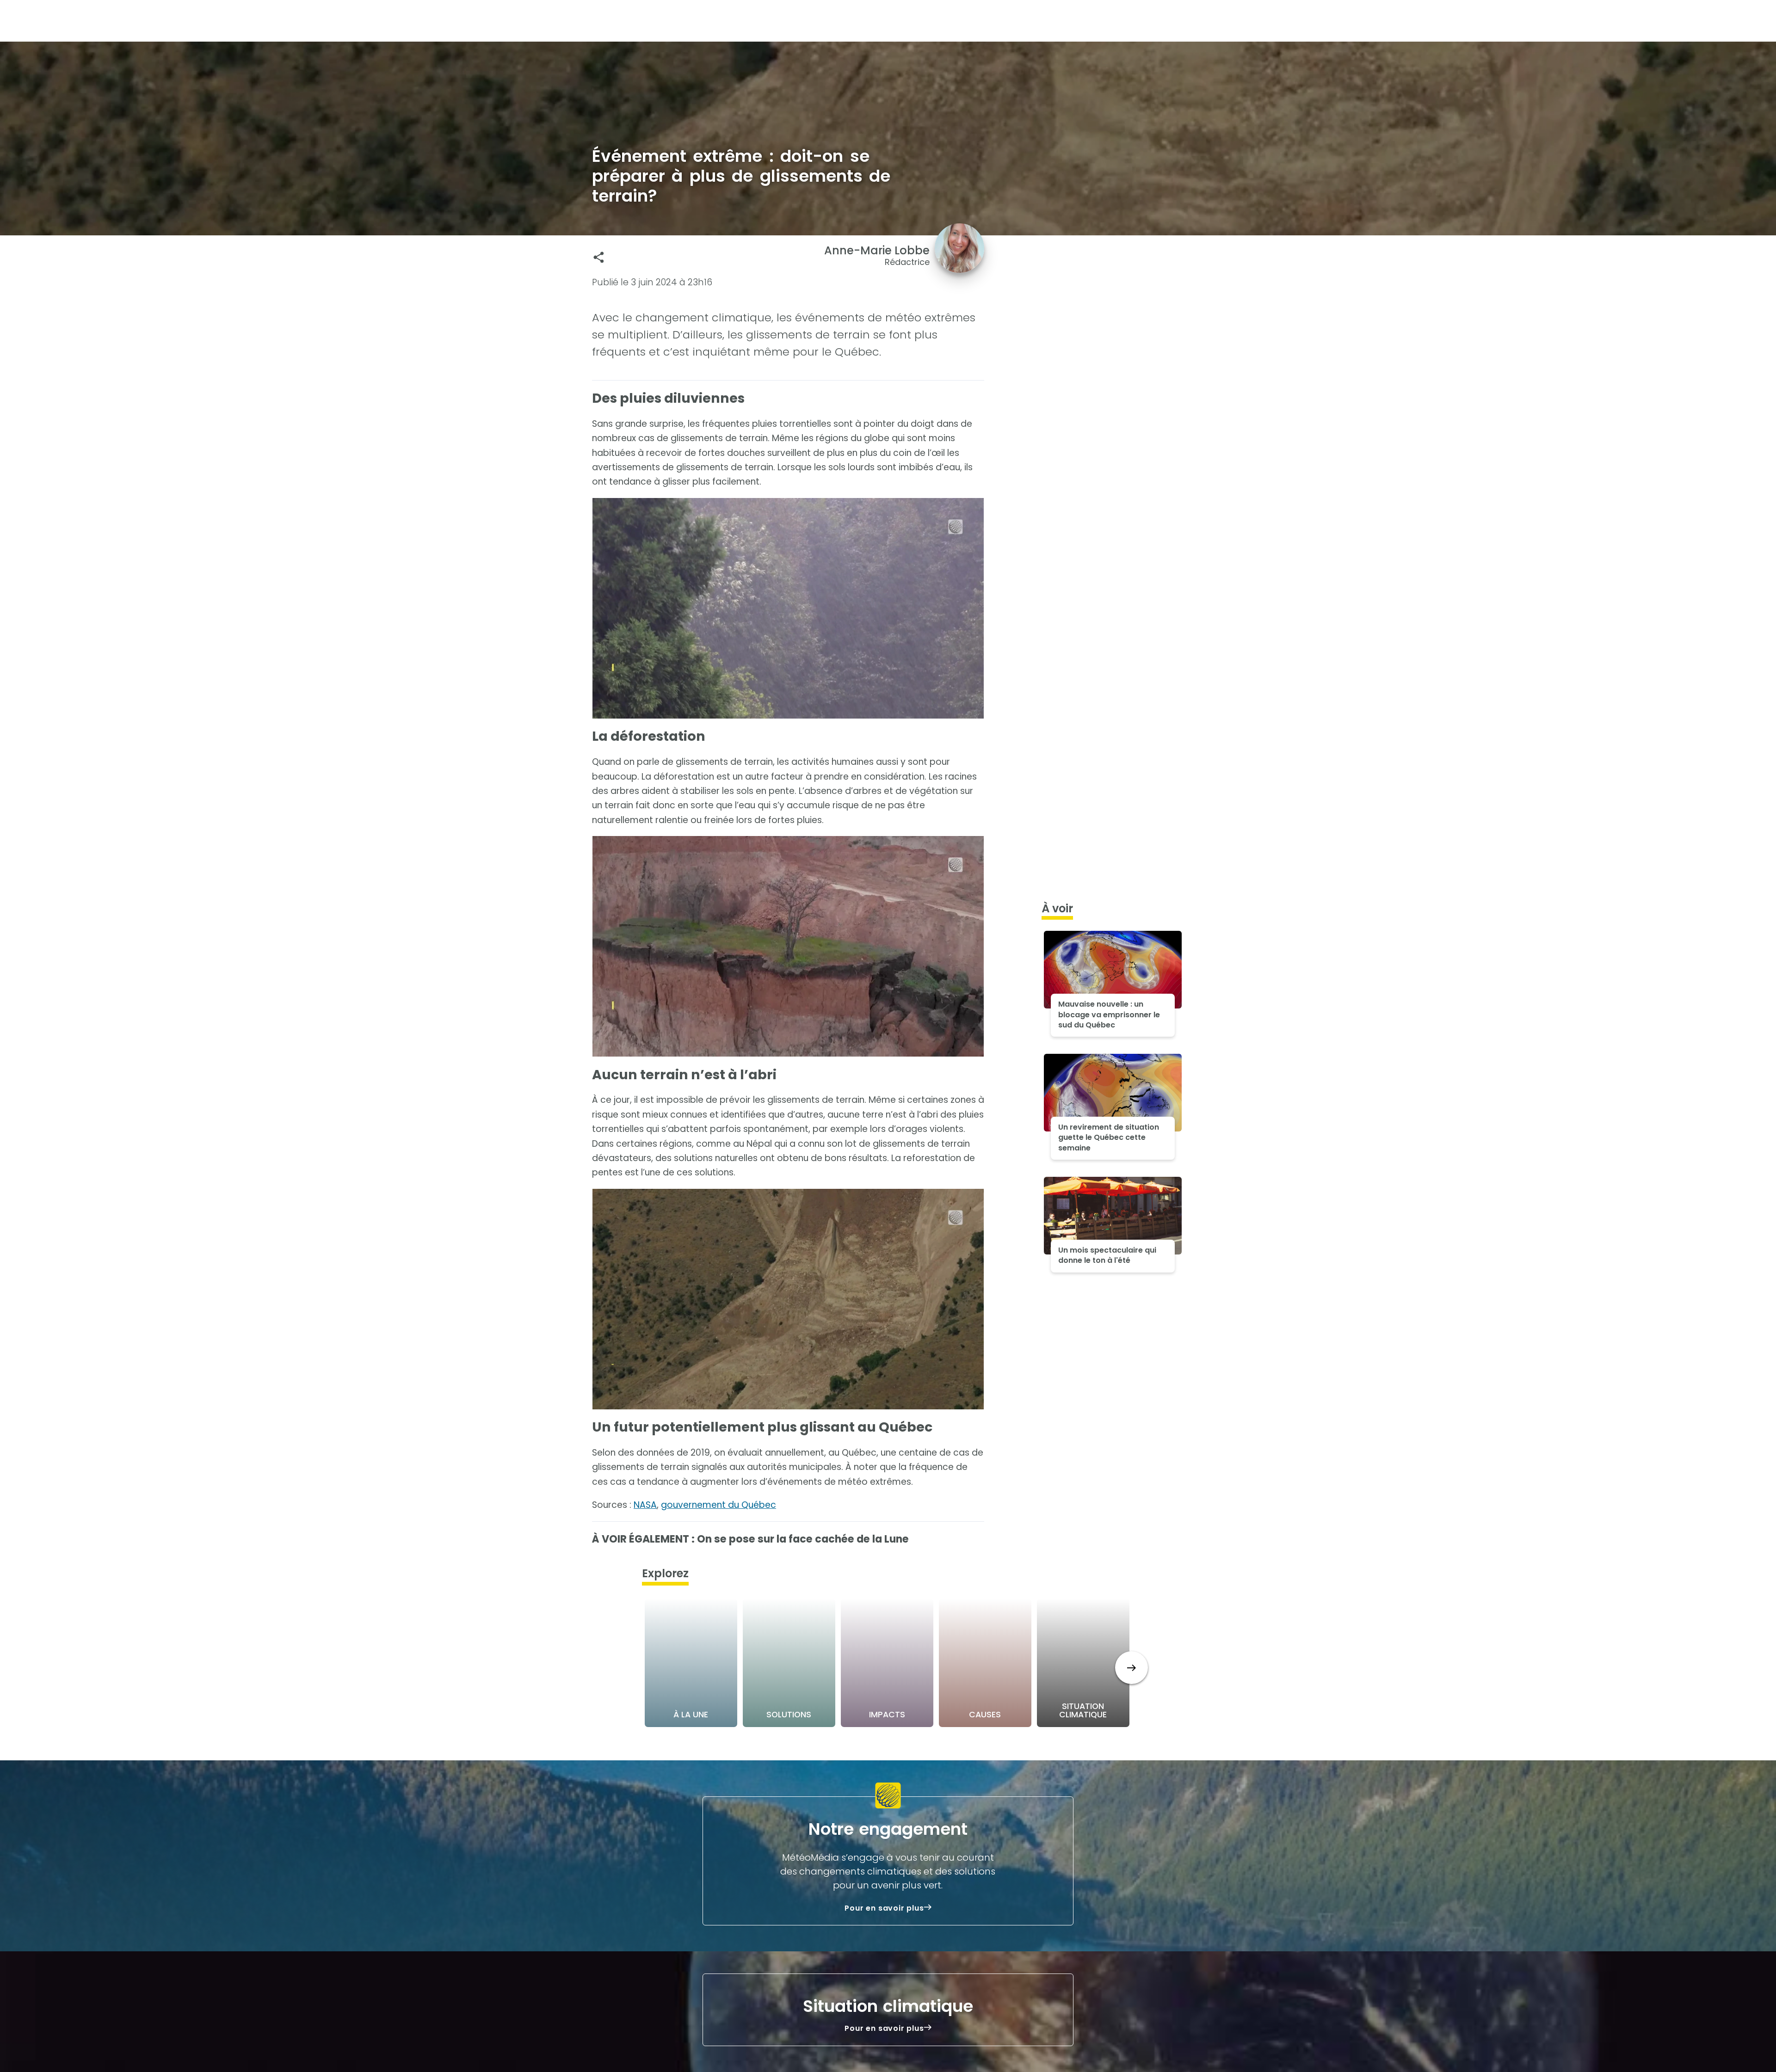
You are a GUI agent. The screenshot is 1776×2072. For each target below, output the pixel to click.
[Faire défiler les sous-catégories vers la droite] (1132, 1668)
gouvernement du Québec (718, 1505)
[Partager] (599, 257)
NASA (645, 1505)
